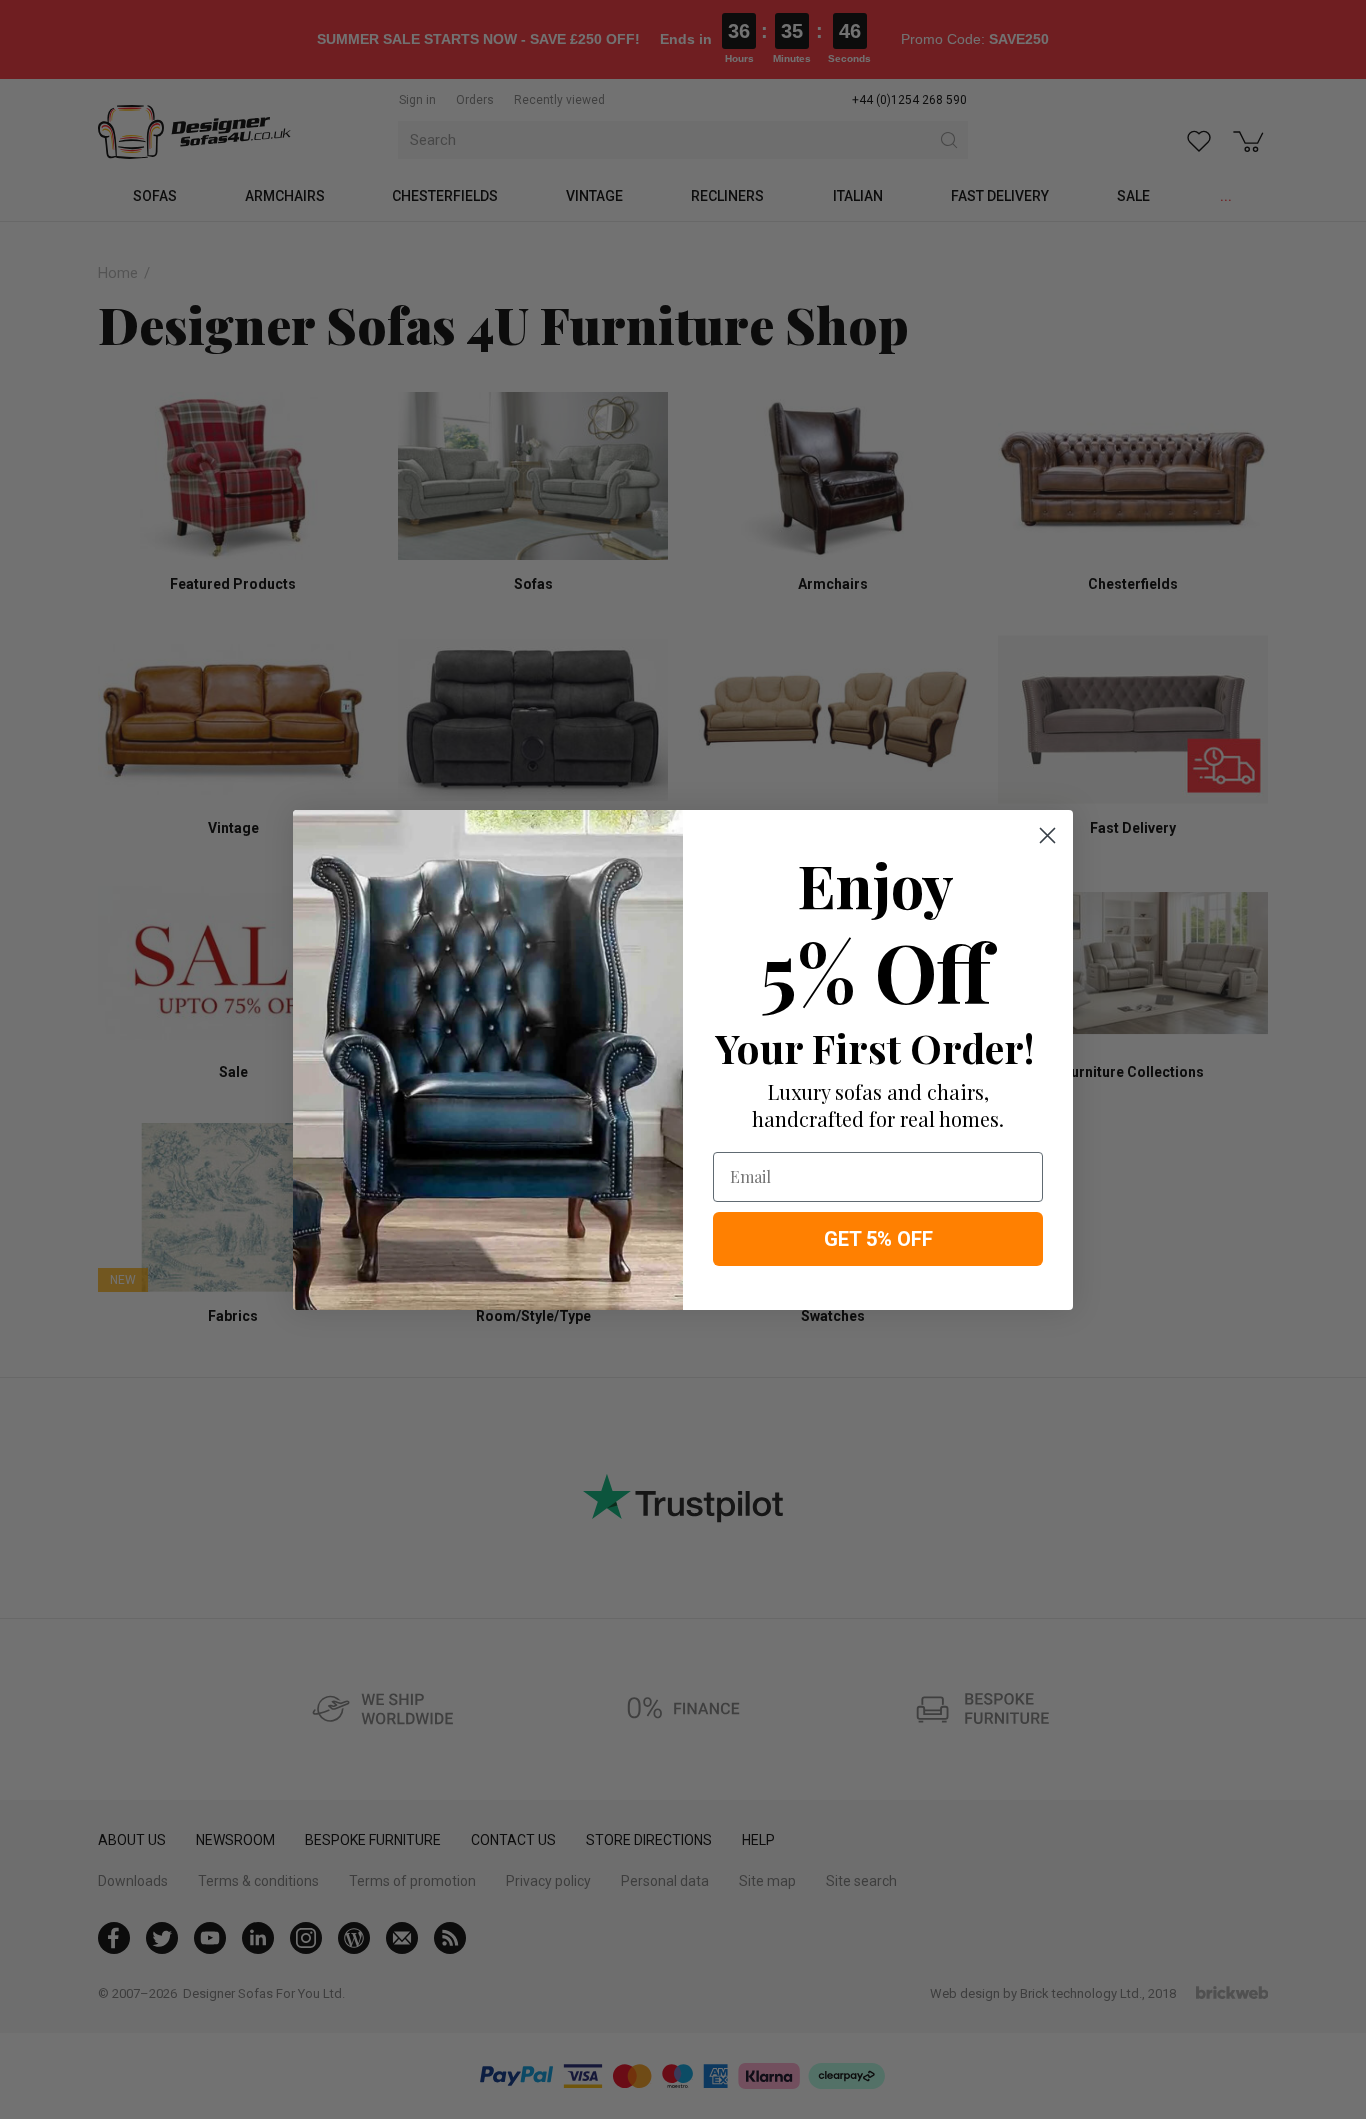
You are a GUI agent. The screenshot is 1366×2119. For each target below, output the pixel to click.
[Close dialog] (1047, 835)
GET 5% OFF (878, 1239)
